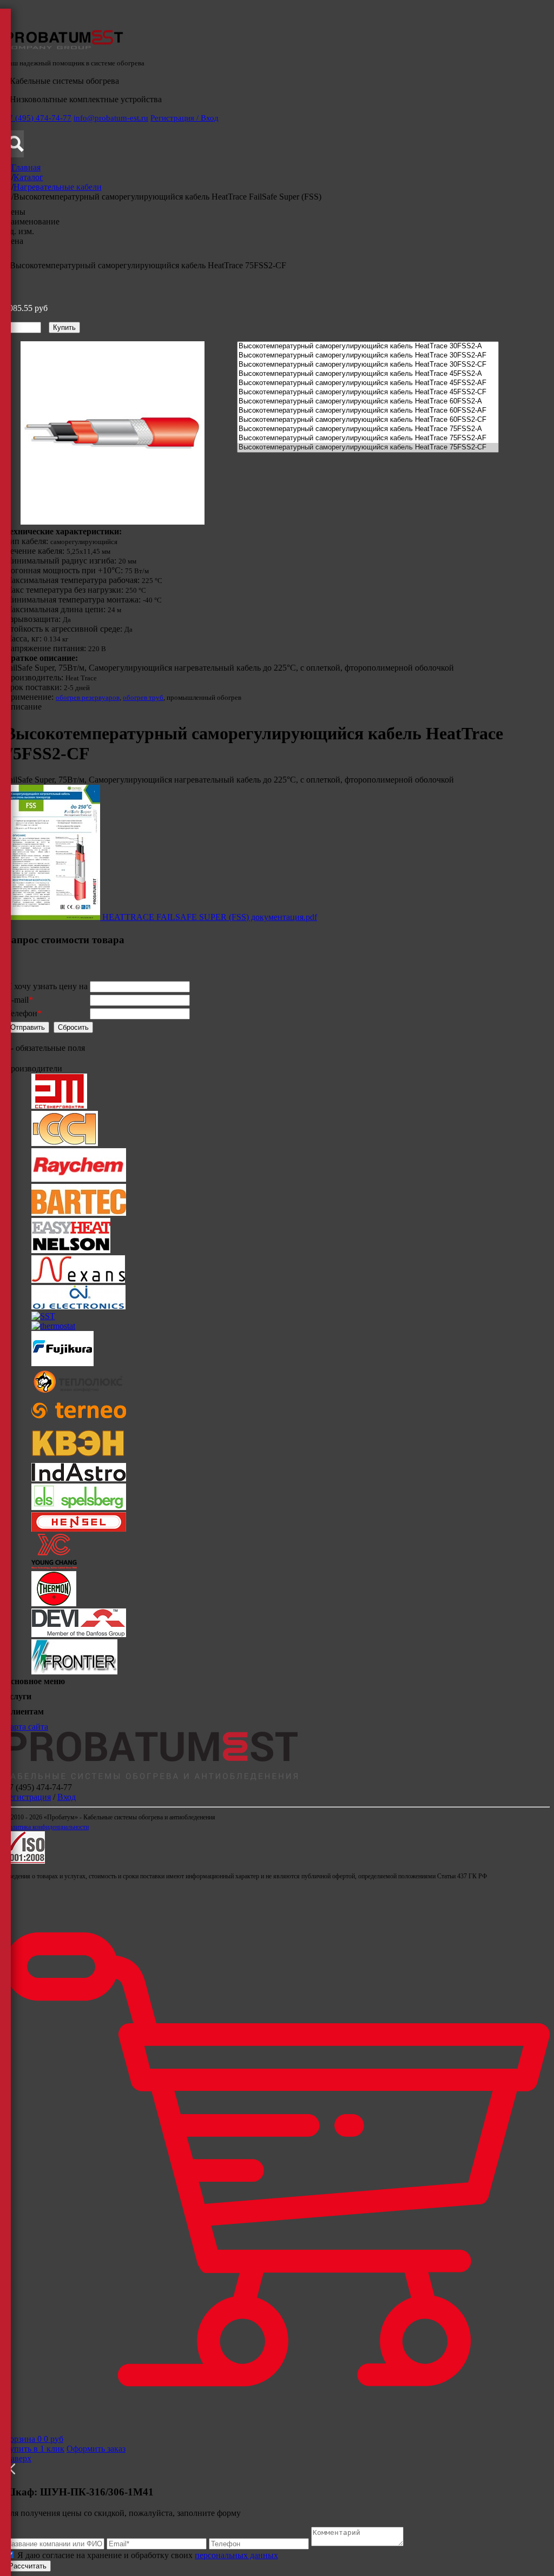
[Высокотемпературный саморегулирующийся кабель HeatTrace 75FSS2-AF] (368, 438)
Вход (67, 1797)
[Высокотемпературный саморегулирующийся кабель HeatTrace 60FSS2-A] (368, 402)
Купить (64, 327)
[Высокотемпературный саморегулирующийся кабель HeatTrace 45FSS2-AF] (368, 383)
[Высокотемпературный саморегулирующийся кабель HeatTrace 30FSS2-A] (368, 346)
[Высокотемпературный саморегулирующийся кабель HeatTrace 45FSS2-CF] (368, 392)
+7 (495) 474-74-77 (38, 118)
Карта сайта (26, 1727)
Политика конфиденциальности (47, 1827)
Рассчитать (28, 2566)
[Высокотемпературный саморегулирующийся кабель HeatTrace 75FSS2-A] (368, 429)
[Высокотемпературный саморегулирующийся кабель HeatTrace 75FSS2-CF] (368, 448)
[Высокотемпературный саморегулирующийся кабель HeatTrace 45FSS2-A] (368, 374)
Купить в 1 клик (34, 2449)
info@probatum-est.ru (111, 118)
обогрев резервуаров (88, 697)
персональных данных (236, 2555)
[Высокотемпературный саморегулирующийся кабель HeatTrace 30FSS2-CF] (368, 365)
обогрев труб (143, 697)
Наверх (18, 2458)
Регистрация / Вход (184, 118)
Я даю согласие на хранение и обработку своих (147, 2555)
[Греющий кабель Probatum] (64, 47)
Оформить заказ (96, 2449)
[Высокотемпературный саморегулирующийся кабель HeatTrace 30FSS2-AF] (368, 356)
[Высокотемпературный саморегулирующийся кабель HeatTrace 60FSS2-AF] (368, 411)
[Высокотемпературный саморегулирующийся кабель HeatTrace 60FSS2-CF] (368, 420)
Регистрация (28, 1797)
